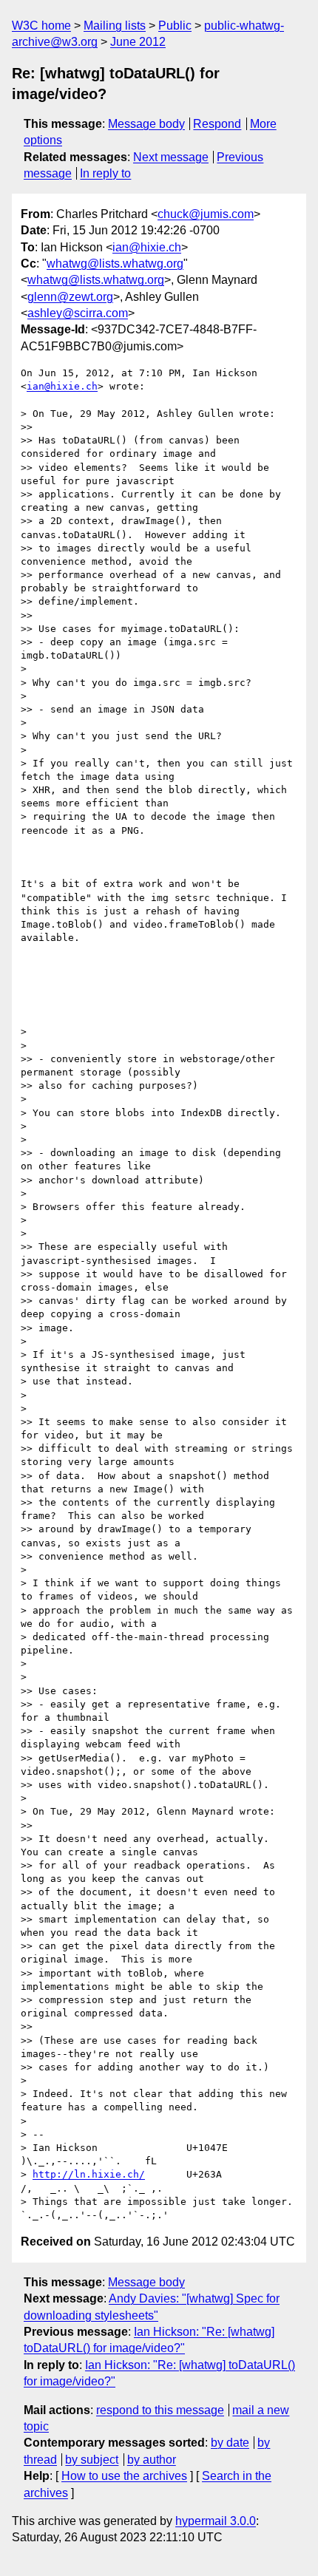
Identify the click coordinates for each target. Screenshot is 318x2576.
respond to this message (160, 2410)
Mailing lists (115, 26)
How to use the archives (124, 2476)
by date (230, 2443)
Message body (146, 124)
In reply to (105, 173)
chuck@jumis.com (206, 214)
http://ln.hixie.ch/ (89, 2174)
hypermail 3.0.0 (216, 2521)
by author (152, 2460)
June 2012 (138, 42)
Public (175, 26)
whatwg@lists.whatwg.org (115, 264)
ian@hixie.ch (147, 247)
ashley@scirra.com (78, 313)
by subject (92, 2460)
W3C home (41, 26)
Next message (171, 157)
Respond (217, 124)
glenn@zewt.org (70, 297)
